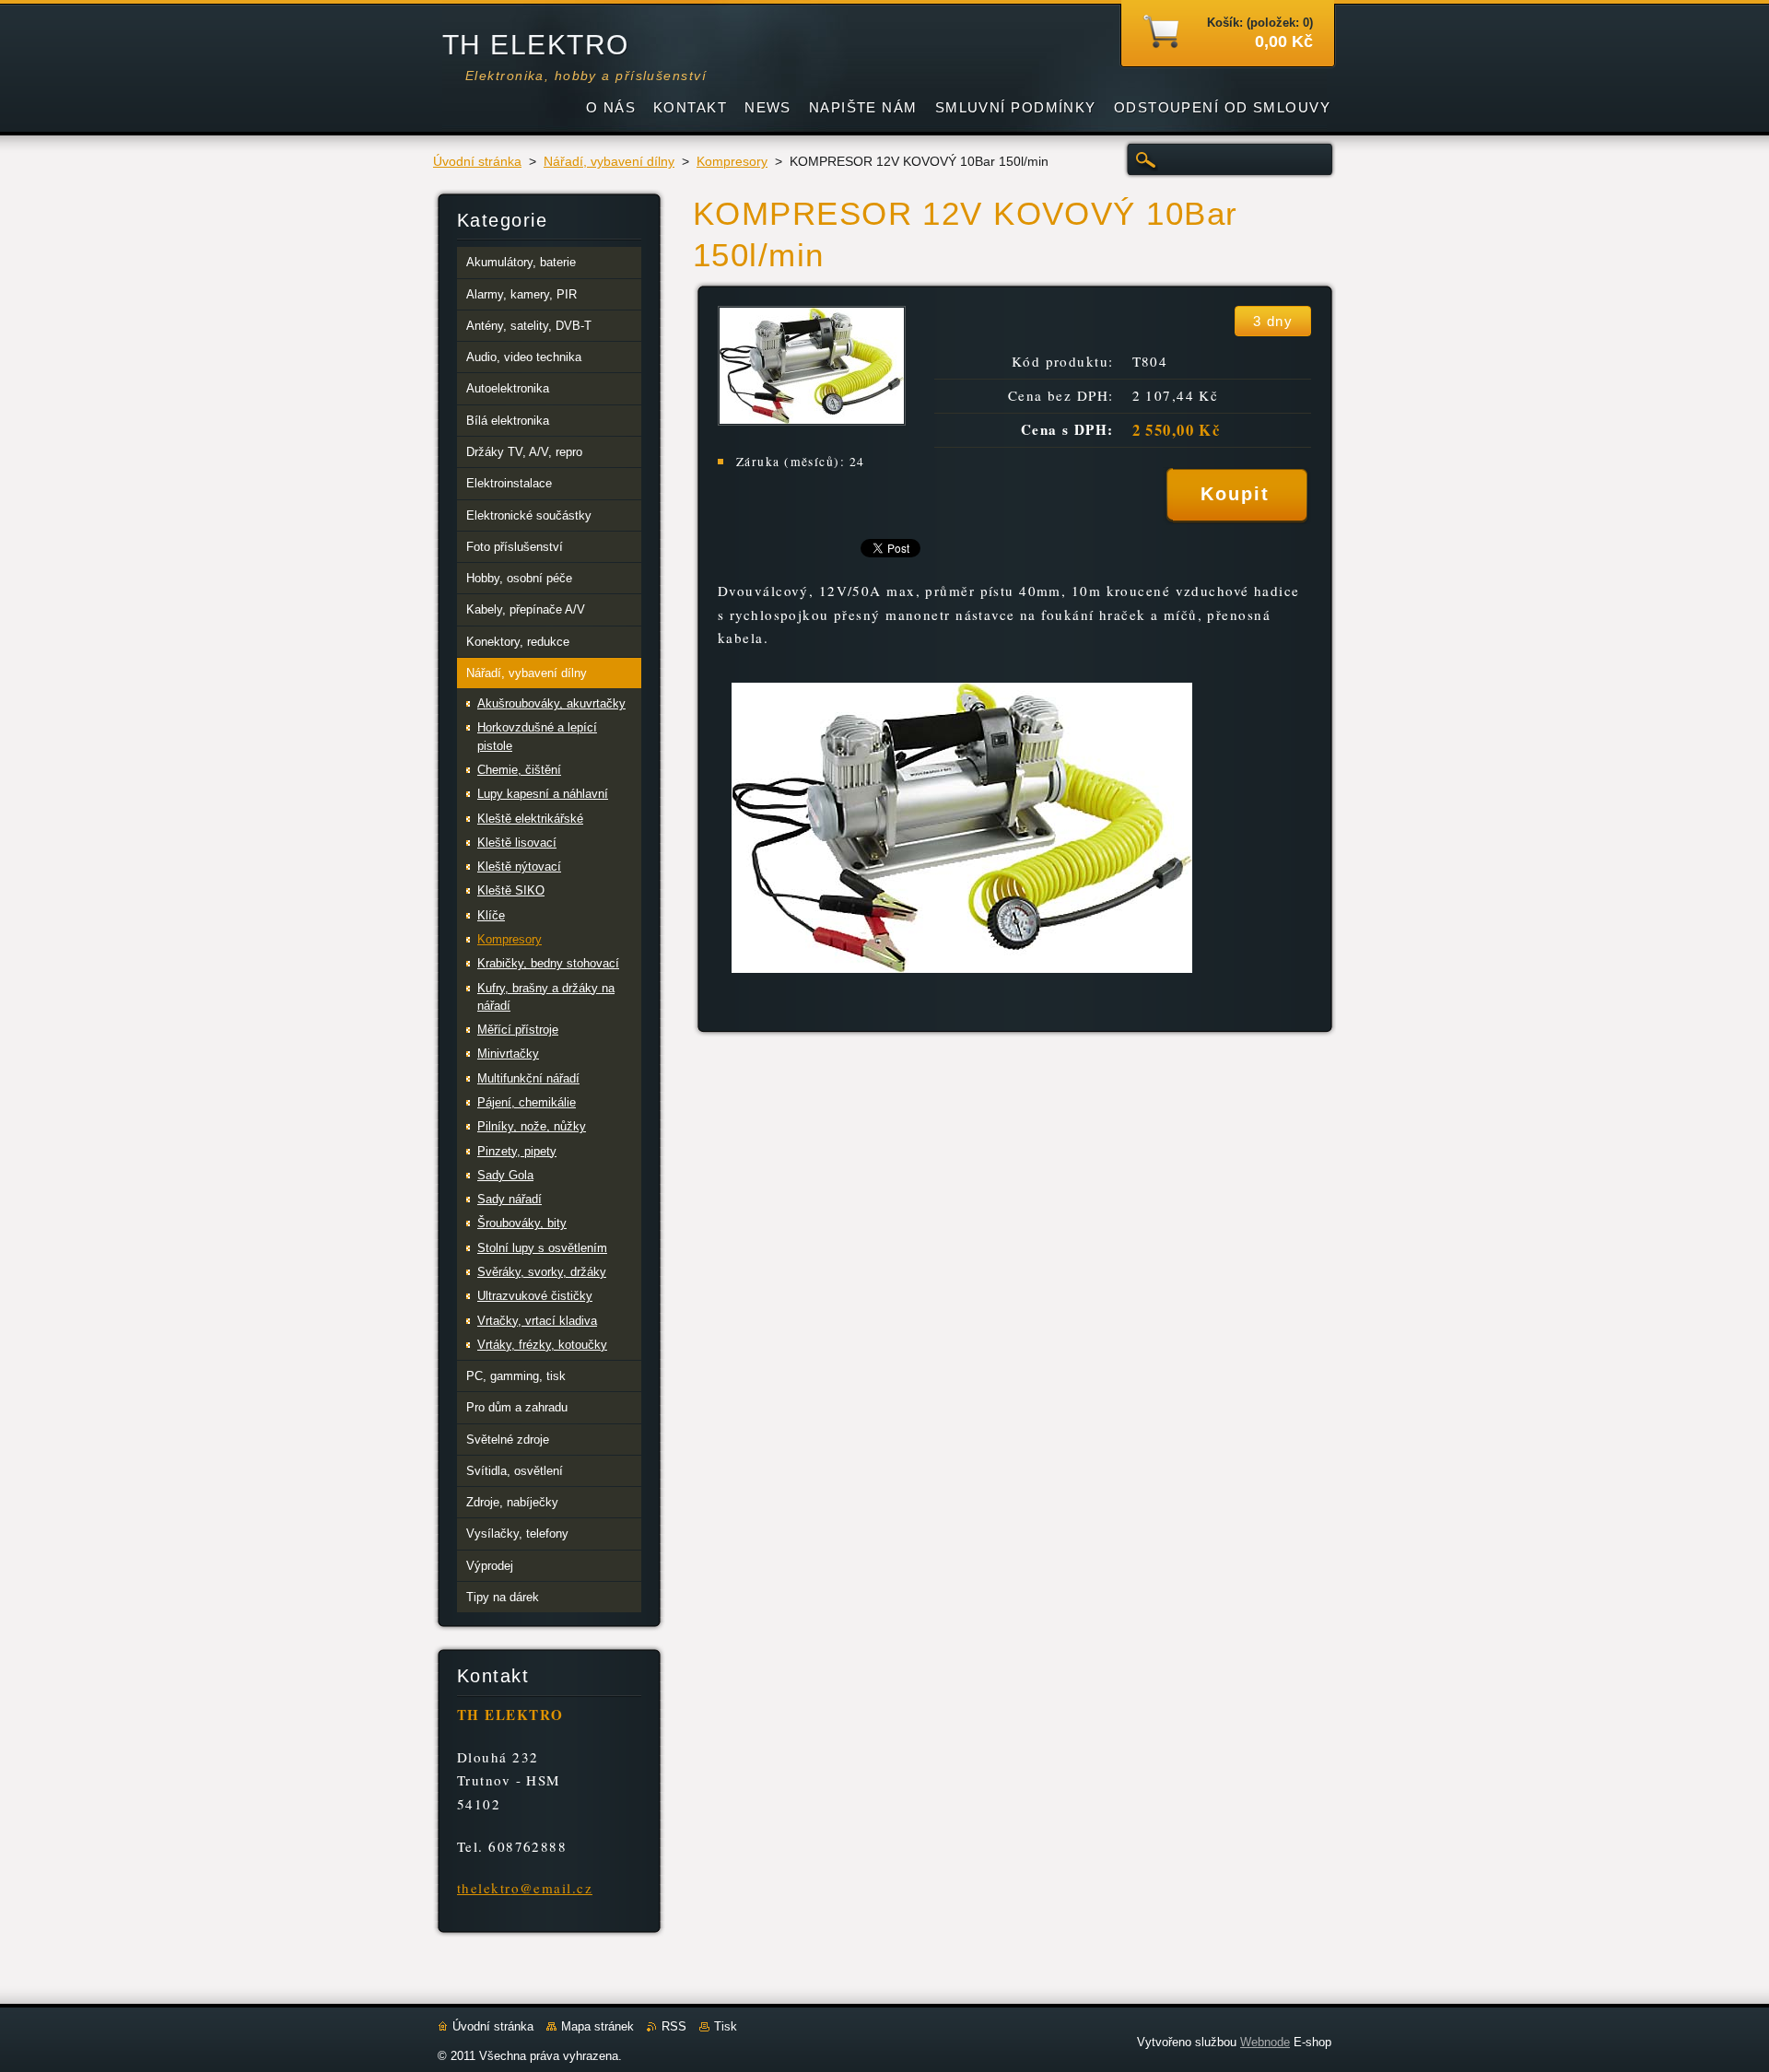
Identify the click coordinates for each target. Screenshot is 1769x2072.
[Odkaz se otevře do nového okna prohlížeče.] (812, 421)
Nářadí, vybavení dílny (609, 162)
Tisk (726, 2026)
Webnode (1265, 2042)
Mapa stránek (597, 2026)
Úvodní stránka (477, 162)
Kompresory (732, 162)
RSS (674, 2026)
